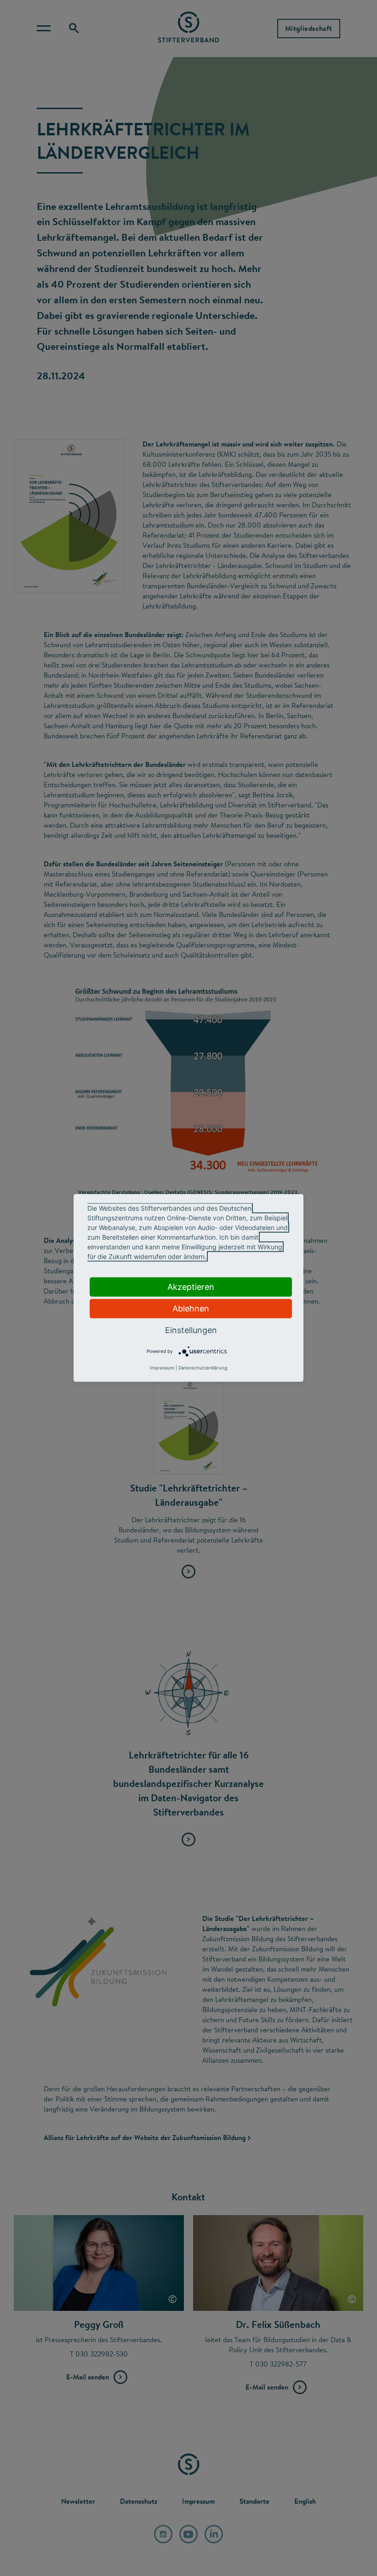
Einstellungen (191, 1330)
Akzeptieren (191, 1287)
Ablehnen (191, 1308)
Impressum (162, 1368)
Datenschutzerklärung (203, 1368)
